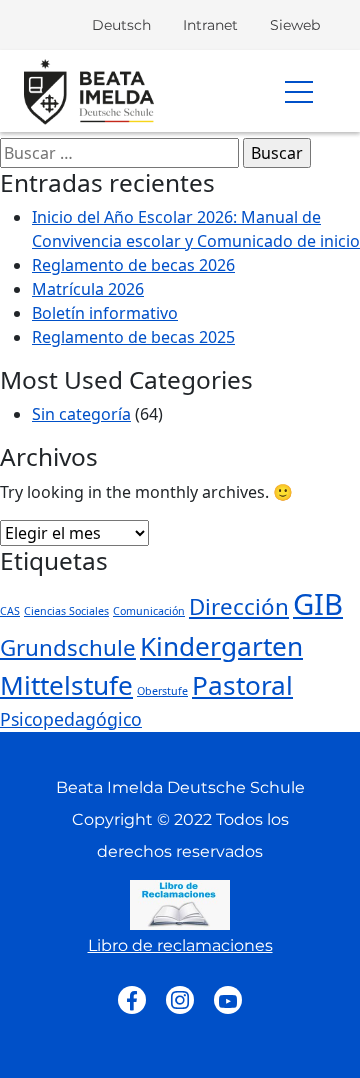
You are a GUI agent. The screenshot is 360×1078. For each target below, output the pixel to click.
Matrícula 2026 (88, 289)
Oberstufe (162, 691)
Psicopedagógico (71, 719)
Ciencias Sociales (66, 611)
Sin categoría (81, 414)
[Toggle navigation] (304, 91)
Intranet (210, 25)
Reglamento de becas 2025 (133, 337)
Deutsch (121, 25)
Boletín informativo (105, 313)
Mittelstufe (66, 685)
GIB (318, 604)
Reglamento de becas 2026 (133, 265)
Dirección (239, 606)
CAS (10, 611)
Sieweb (295, 25)
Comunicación (149, 611)
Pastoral (242, 685)
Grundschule (68, 647)
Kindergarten (221, 646)
